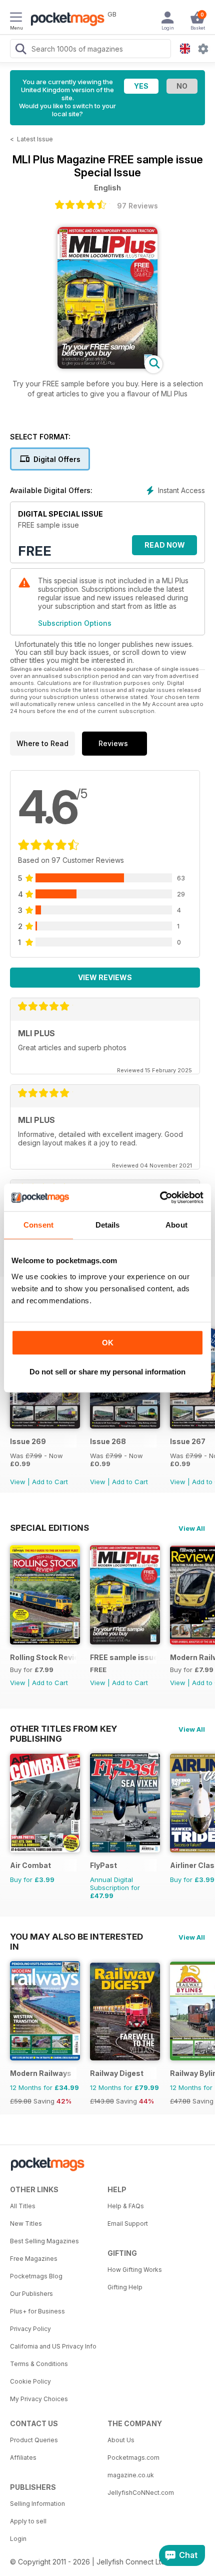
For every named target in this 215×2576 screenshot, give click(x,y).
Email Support (128, 2223)
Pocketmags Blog (36, 2276)
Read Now (165, 545)
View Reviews (105, 977)
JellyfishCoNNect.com (141, 2493)
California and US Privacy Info (53, 2346)
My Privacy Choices (39, 2399)
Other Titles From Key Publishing (63, 1729)
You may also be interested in (76, 1937)
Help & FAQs (126, 2206)
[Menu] (16, 19)
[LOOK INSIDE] (107, 366)
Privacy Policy (30, 2329)
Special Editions (49, 1528)
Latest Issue (35, 139)
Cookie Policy (30, 2381)
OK (108, 1343)
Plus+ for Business (37, 2311)
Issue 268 (108, 1441)
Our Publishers (31, 2294)
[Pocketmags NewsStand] (65, 20)
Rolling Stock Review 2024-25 (43, 1657)
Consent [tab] (38, 1225)
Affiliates (23, 2457)
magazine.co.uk (131, 2475)
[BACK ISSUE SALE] (45, 1426)
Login (18, 2539)
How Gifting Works (135, 2270)
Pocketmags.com (133, 2457)
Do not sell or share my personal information (107, 1372)
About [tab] (176, 1225)
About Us (121, 2440)
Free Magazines (34, 2259)
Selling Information (37, 2504)
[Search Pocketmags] (20, 50)
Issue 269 (28, 1441)
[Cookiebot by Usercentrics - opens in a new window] (160, 1198)
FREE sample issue (123, 1657)
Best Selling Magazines (44, 2241)
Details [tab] (108, 1225)
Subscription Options (75, 623)
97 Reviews (137, 206)
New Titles (26, 2223)
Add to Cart (50, 1482)
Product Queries (34, 2440)
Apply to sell (28, 2521)
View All (192, 1528)
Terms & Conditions (39, 2364)
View (18, 1482)
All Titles (23, 2206)
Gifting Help (125, 2287)
